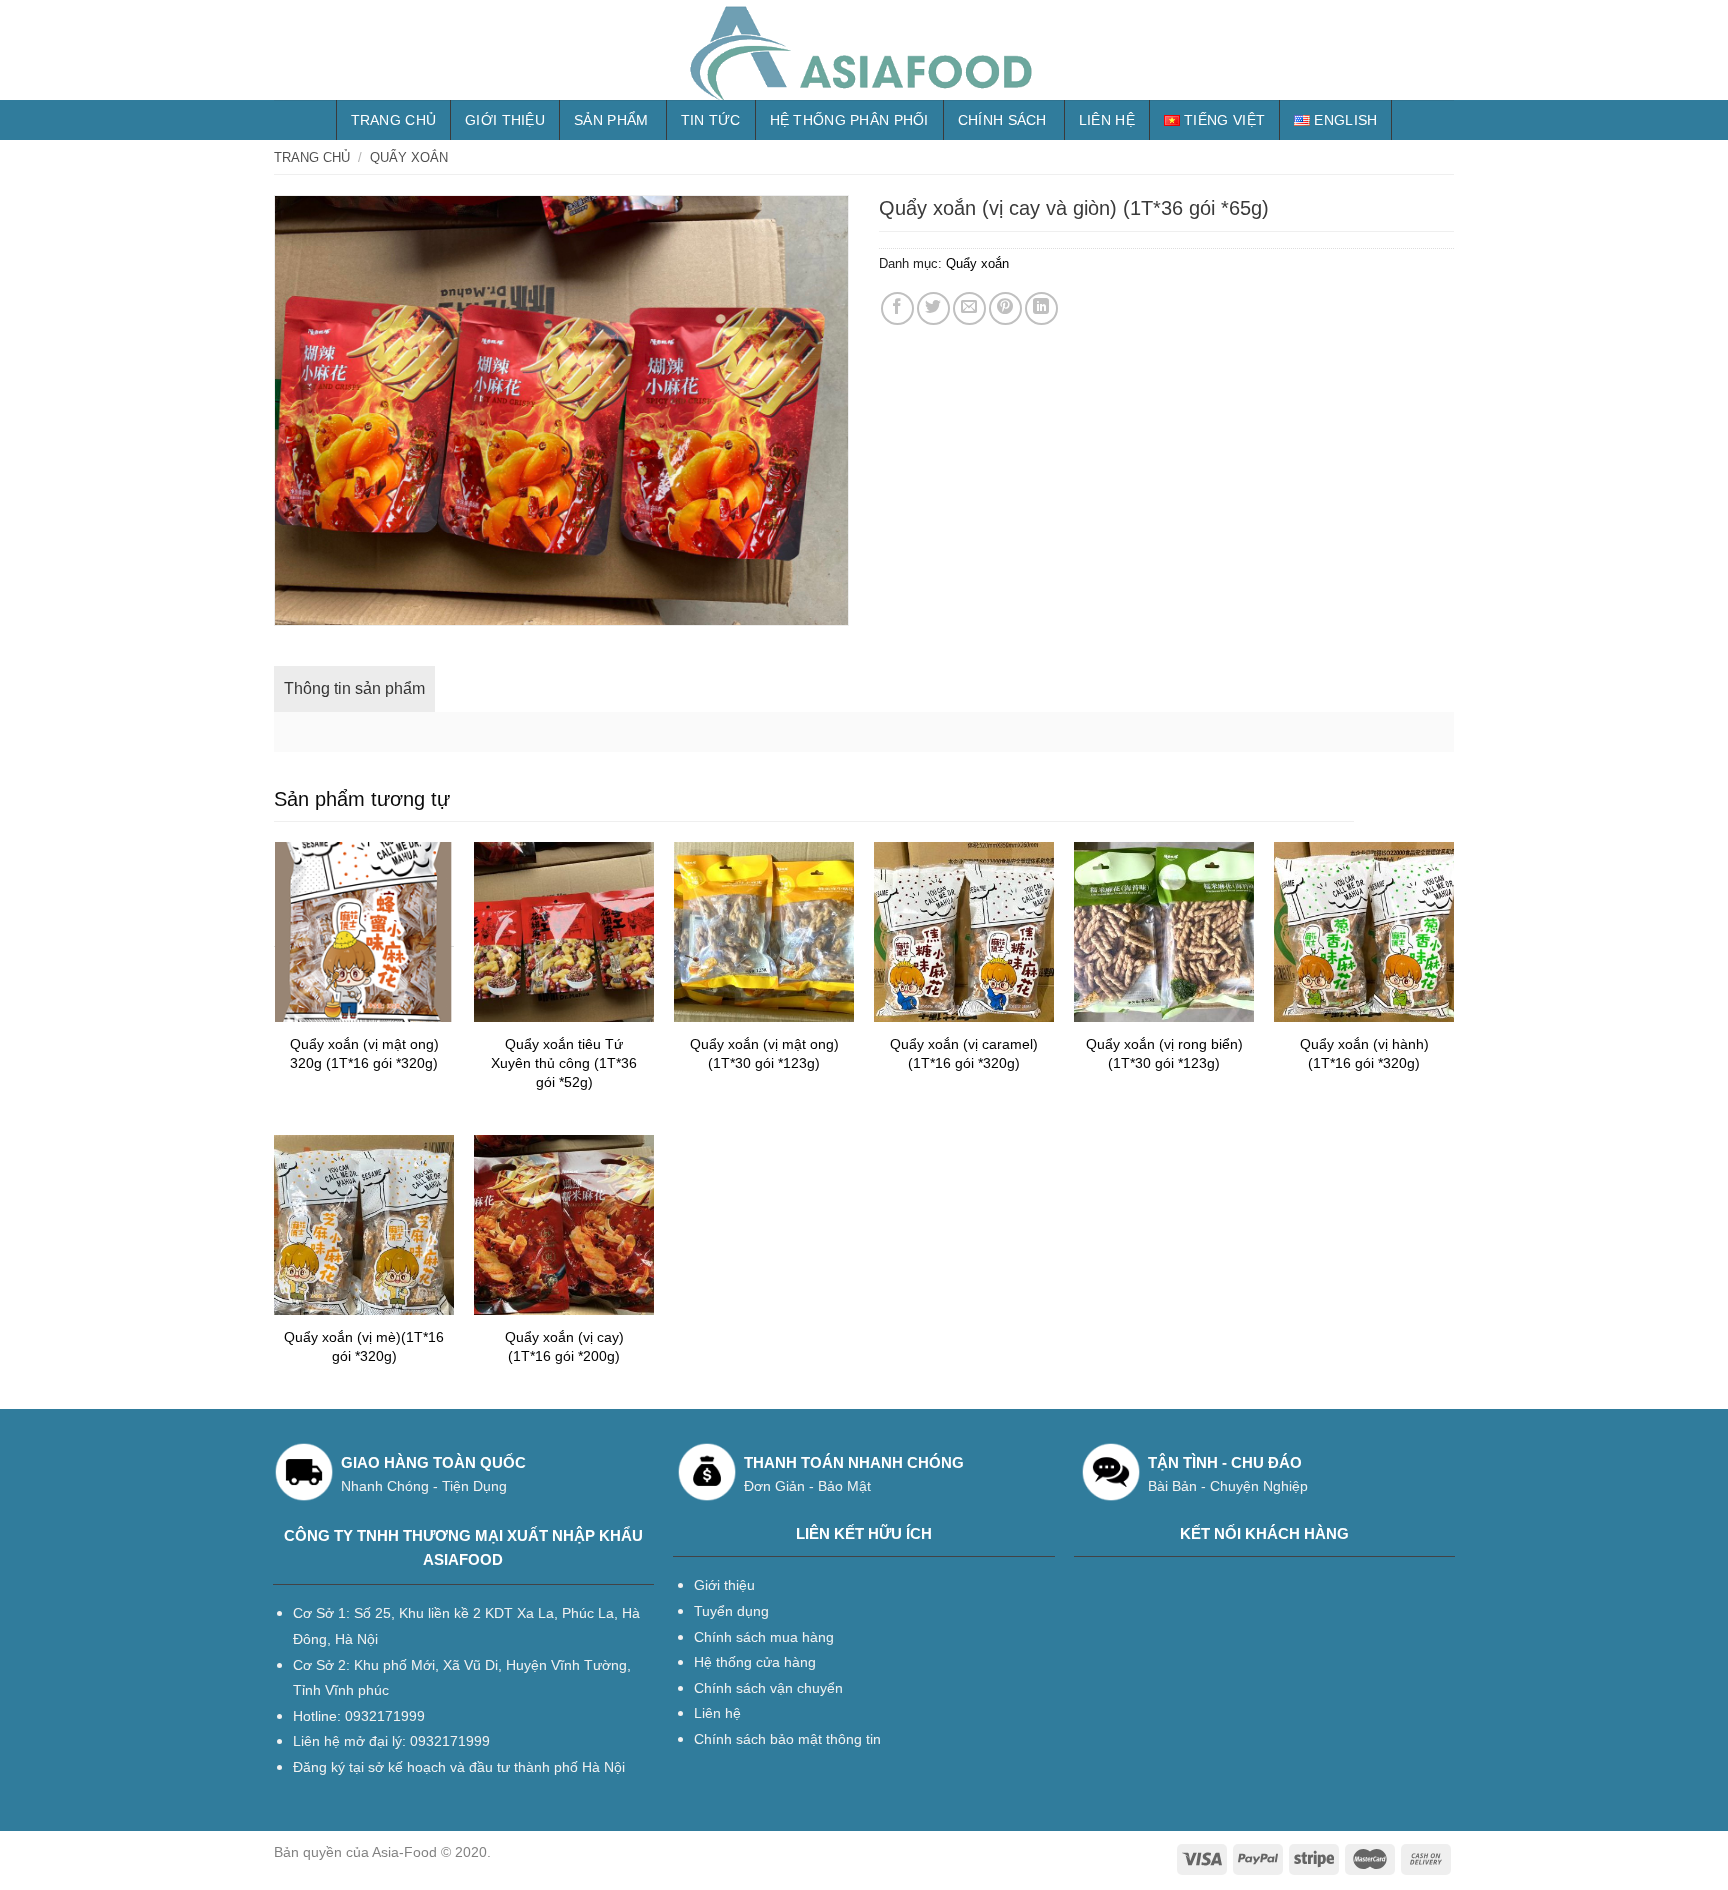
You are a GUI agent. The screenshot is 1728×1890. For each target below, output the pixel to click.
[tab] (354, 689)
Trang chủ (394, 120)
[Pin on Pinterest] (1005, 308)
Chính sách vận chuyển (768, 1688)
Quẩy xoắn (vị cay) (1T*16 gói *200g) (564, 1346)
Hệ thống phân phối (849, 120)
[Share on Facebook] (897, 308)
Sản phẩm (611, 120)
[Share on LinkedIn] (1041, 308)
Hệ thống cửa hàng (755, 1662)
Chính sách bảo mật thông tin (787, 1739)
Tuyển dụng (731, 1611)
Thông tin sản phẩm (354, 688)
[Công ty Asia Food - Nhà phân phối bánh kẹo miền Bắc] (864, 50)
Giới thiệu (505, 120)
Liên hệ (1107, 120)
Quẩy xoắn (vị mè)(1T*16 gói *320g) (364, 1346)
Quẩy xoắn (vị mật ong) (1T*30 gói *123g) (764, 1053)
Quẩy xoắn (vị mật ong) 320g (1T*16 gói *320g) (364, 1053)
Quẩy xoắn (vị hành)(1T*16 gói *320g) (1364, 1053)
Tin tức (711, 120)
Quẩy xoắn (409, 157)
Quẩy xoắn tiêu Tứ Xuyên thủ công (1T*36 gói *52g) (564, 1062)
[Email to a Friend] (969, 308)
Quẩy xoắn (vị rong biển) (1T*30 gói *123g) (1164, 1053)
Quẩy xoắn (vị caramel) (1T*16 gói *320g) (964, 1053)
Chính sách (1002, 120)
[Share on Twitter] (933, 308)
